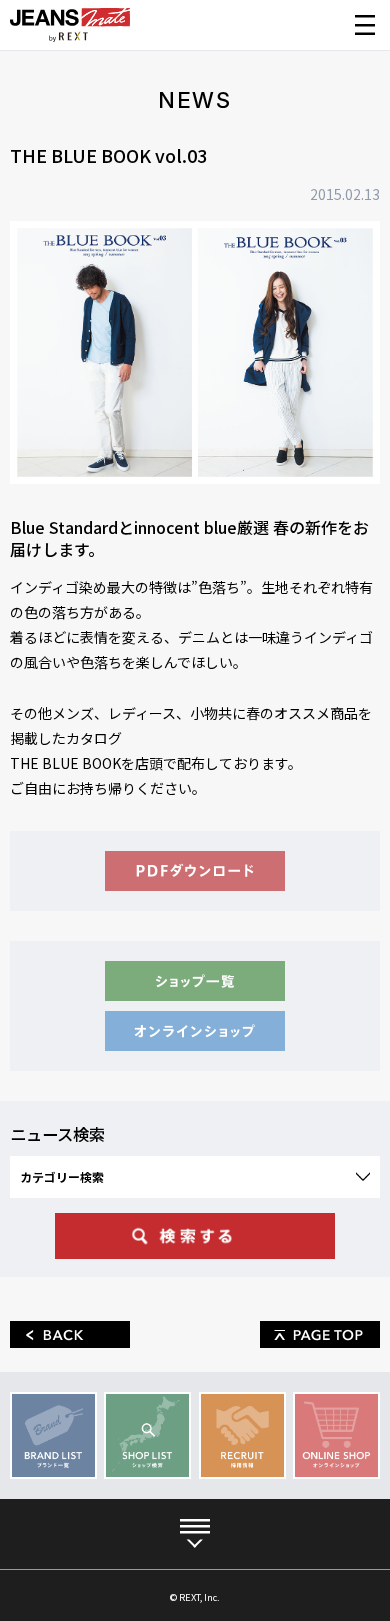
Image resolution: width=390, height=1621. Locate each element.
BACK (70, 1334)
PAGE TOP (320, 1334)
